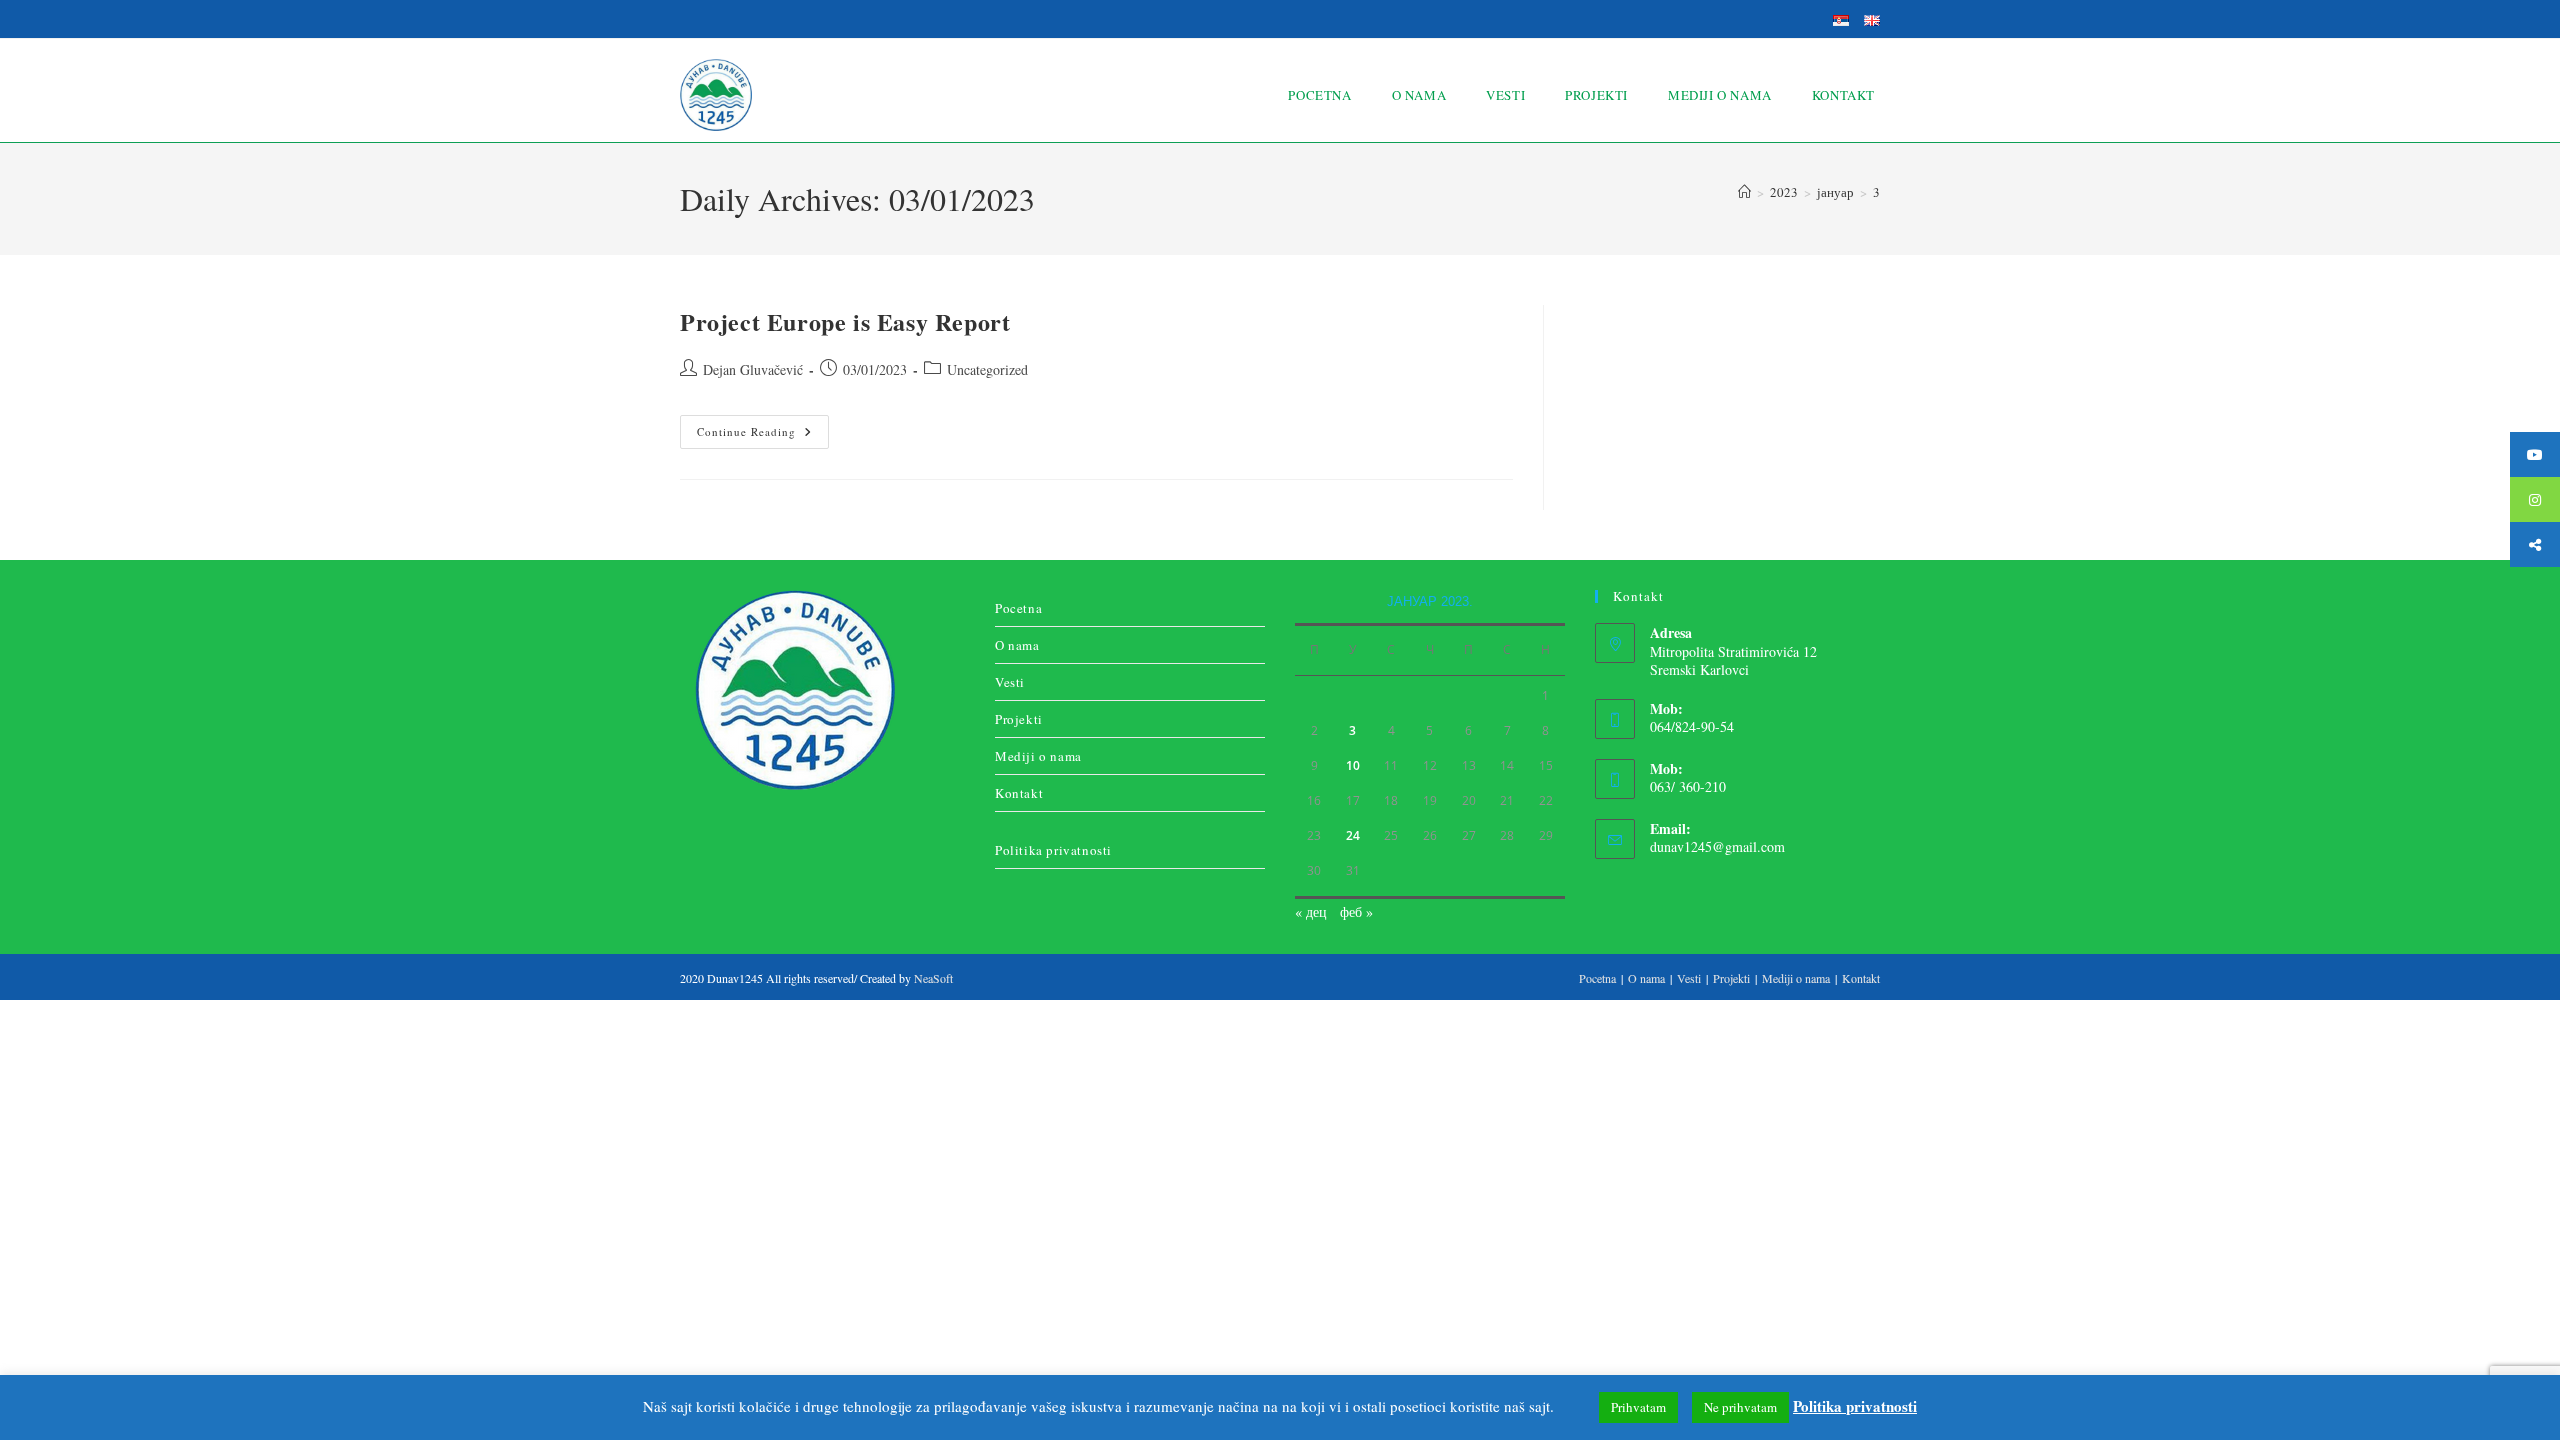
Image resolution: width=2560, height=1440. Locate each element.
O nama (1017, 645)
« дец (1311, 911)
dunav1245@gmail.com (1717, 846)
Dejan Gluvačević (753, 369)
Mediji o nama (1038, 756)
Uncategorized (987, 369)
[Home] (1744, 192)
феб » (1356, 911)
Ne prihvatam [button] (1740, 1407)
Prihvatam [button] (1638, 1407)
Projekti (1019, 719)
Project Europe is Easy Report (845, 321)
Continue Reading (763, 427)
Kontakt (1019, 793)
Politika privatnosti (1053, 850)
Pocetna (1018, 608)
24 (1353, 835)
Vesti (1010, 682)
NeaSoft (933, 978)
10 (1353, 765)
